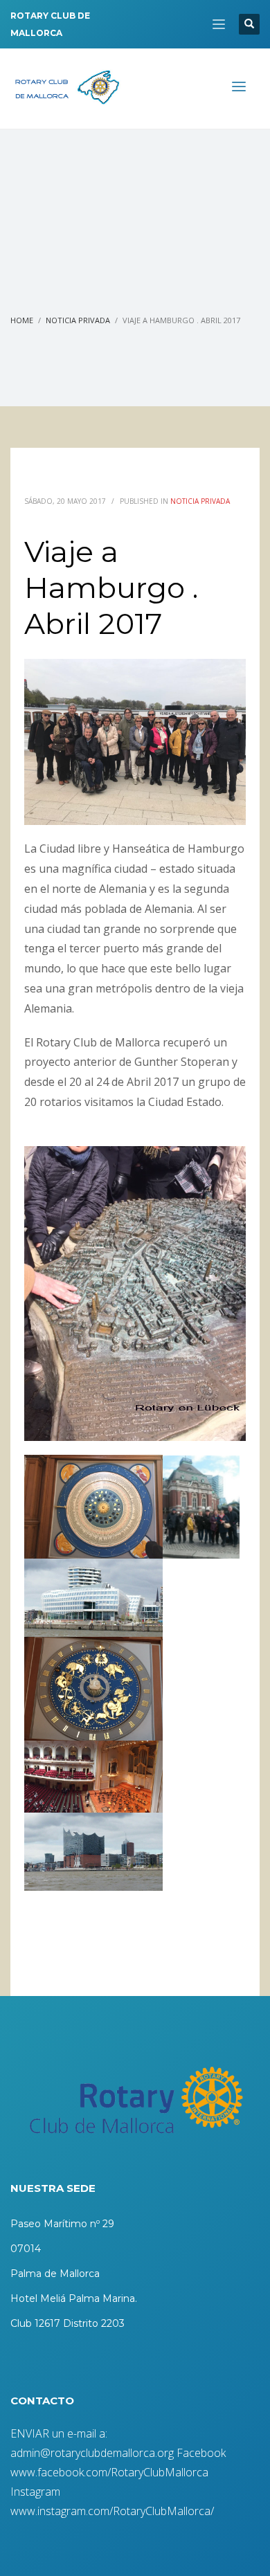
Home (22, 320)
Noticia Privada (78, 320)
